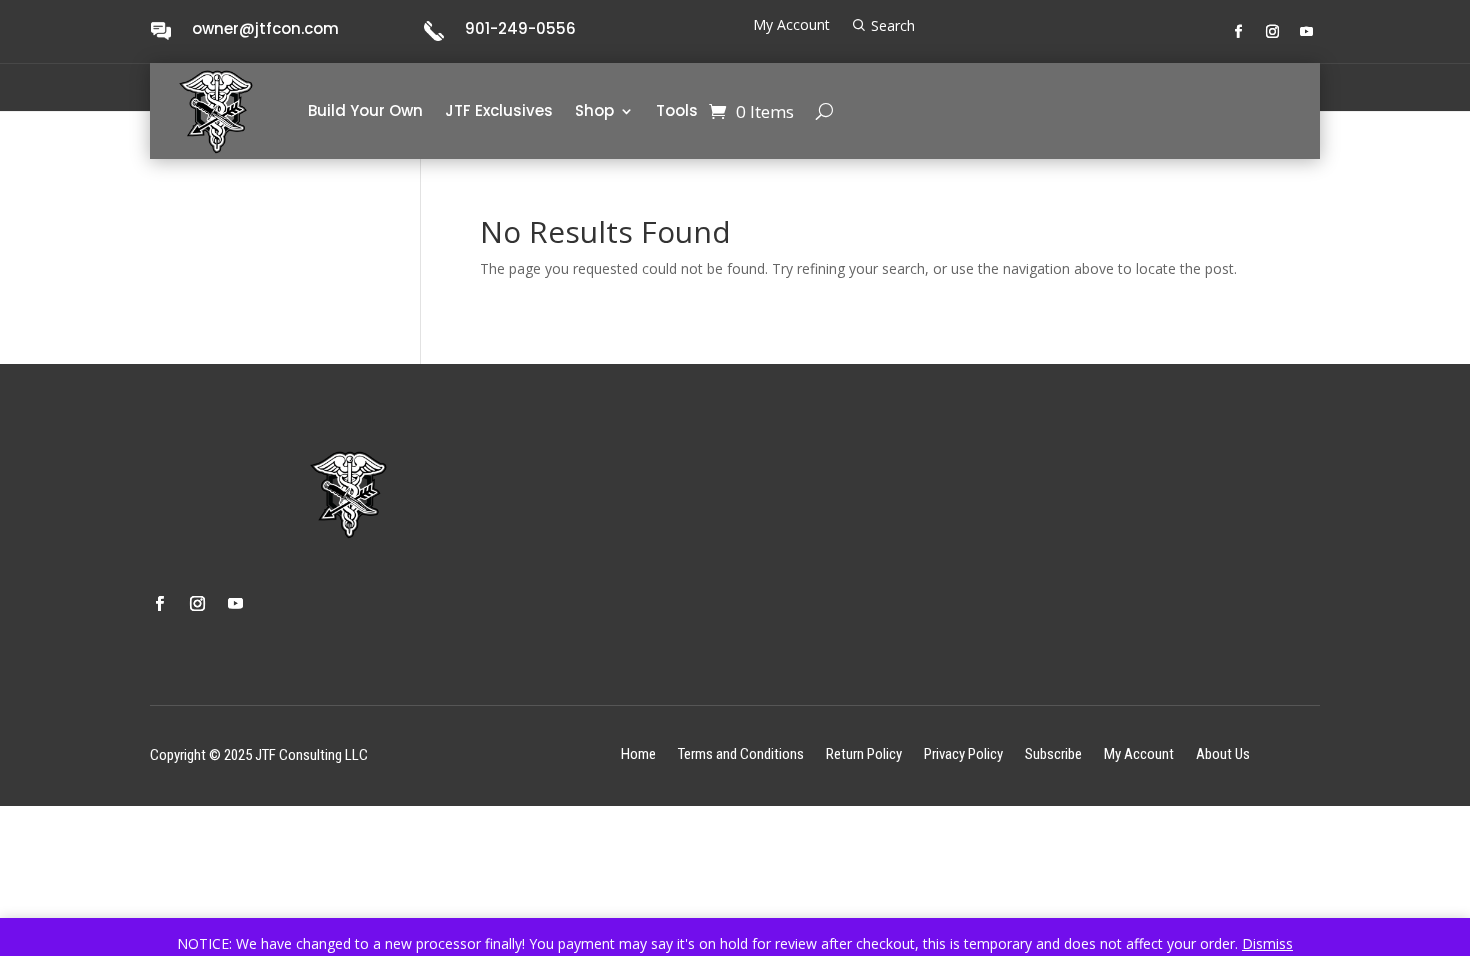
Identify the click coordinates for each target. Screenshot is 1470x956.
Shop (594, 110)
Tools (677, 110)
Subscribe (1053, 753)
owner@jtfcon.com (265, 28)
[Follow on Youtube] (1307, 32)
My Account (791, 26)
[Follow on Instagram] (1273, 32)
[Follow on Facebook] (1239, 32)
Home (638, 753)
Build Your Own (365, 110)
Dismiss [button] (1267, 943)
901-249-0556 (520, 28)
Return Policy (864, 753)
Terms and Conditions (741, 753)
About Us (1223, 753)
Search (893, 26)
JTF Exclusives (499, 110)
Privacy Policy (963, 753)
